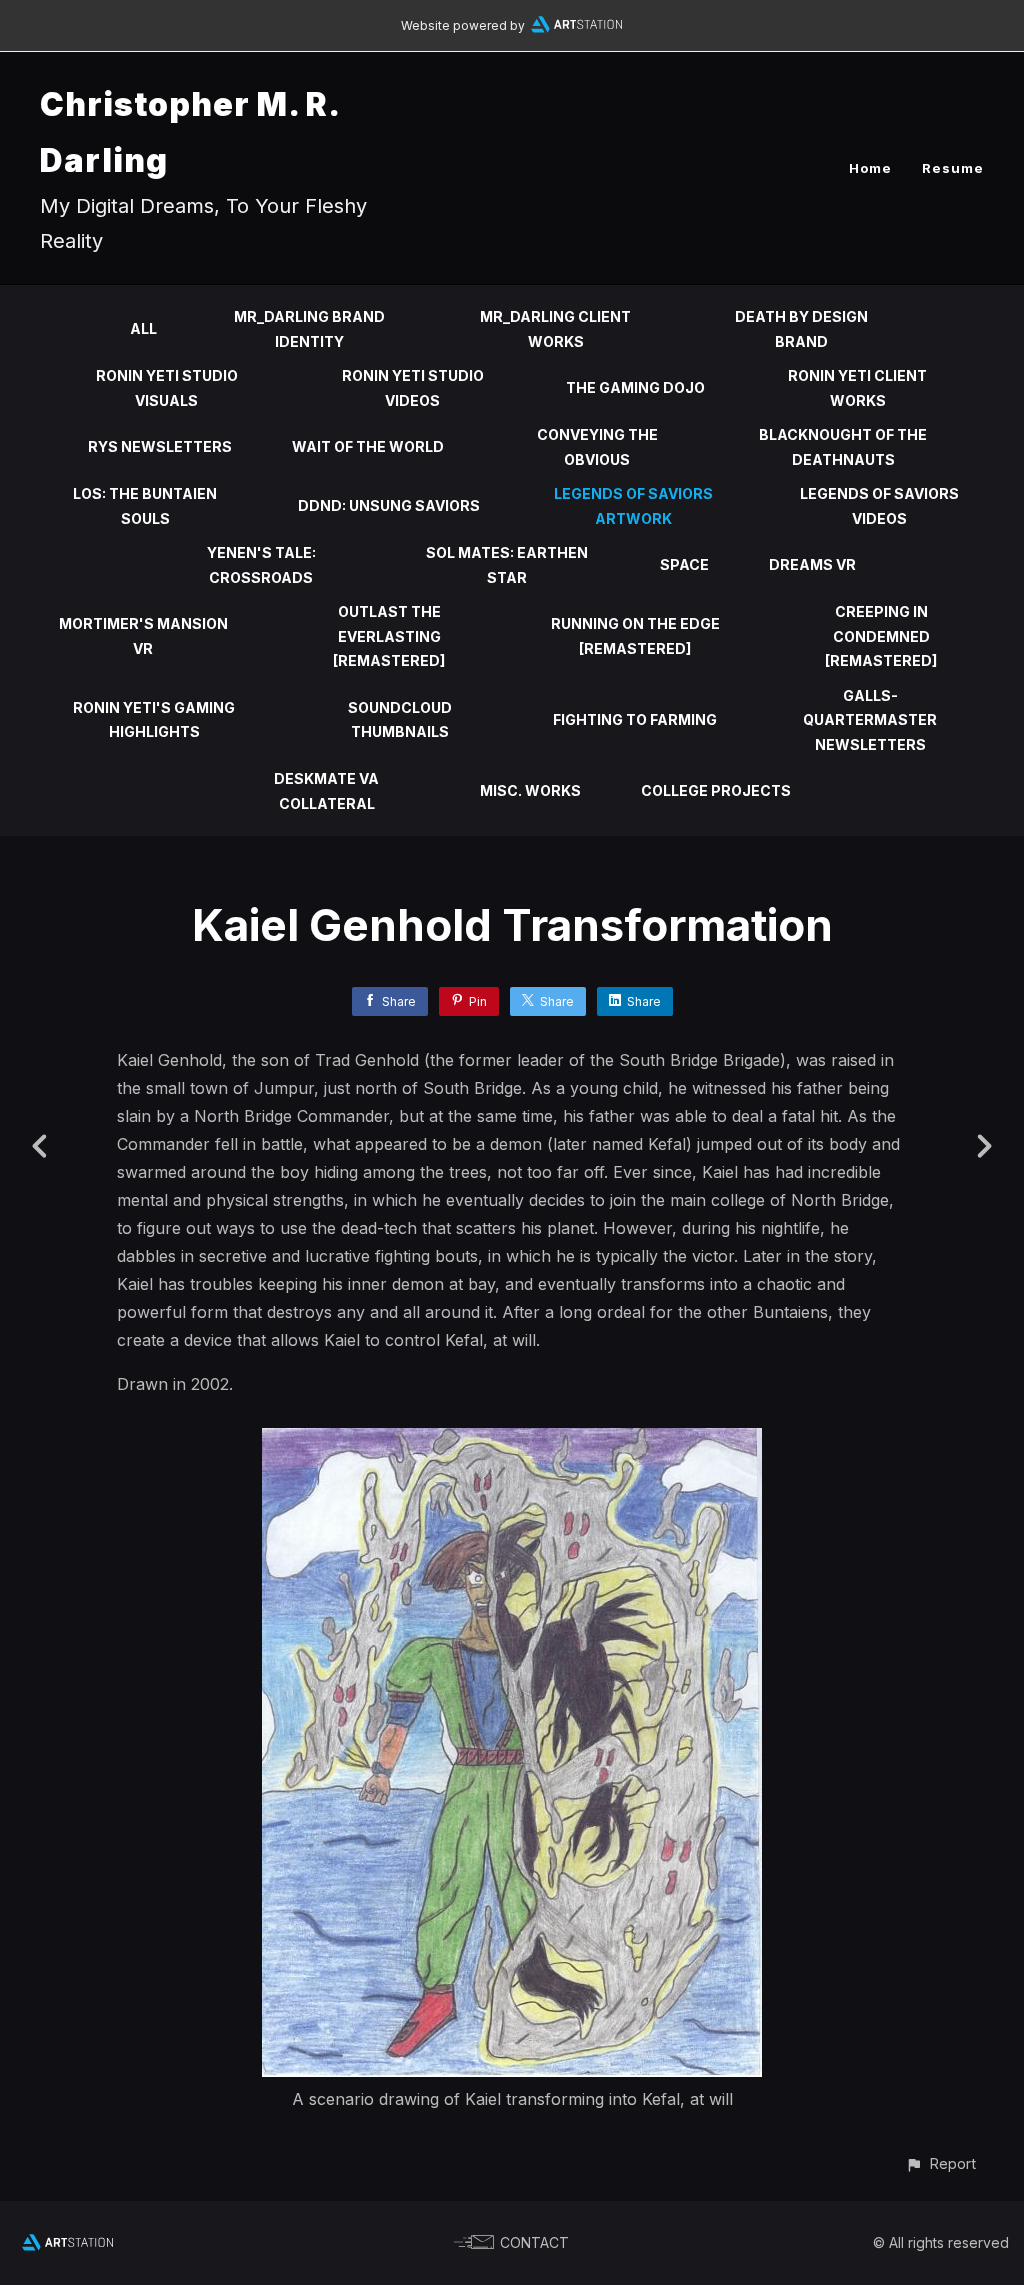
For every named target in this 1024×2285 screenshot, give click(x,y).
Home (870, 168)
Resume (953, 168)
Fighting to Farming (635, 719)
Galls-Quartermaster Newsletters (870, 720)
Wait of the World (368, 446)
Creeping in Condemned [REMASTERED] (881, 636)
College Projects (716, 790)
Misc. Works (530, 790)
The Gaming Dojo (635, 387)
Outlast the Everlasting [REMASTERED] (389, 636)
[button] (940, 2163)
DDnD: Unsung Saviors (389, 505)
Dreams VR (812, 564)
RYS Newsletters (160, 446)
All (143, 328)
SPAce (684, 564)
